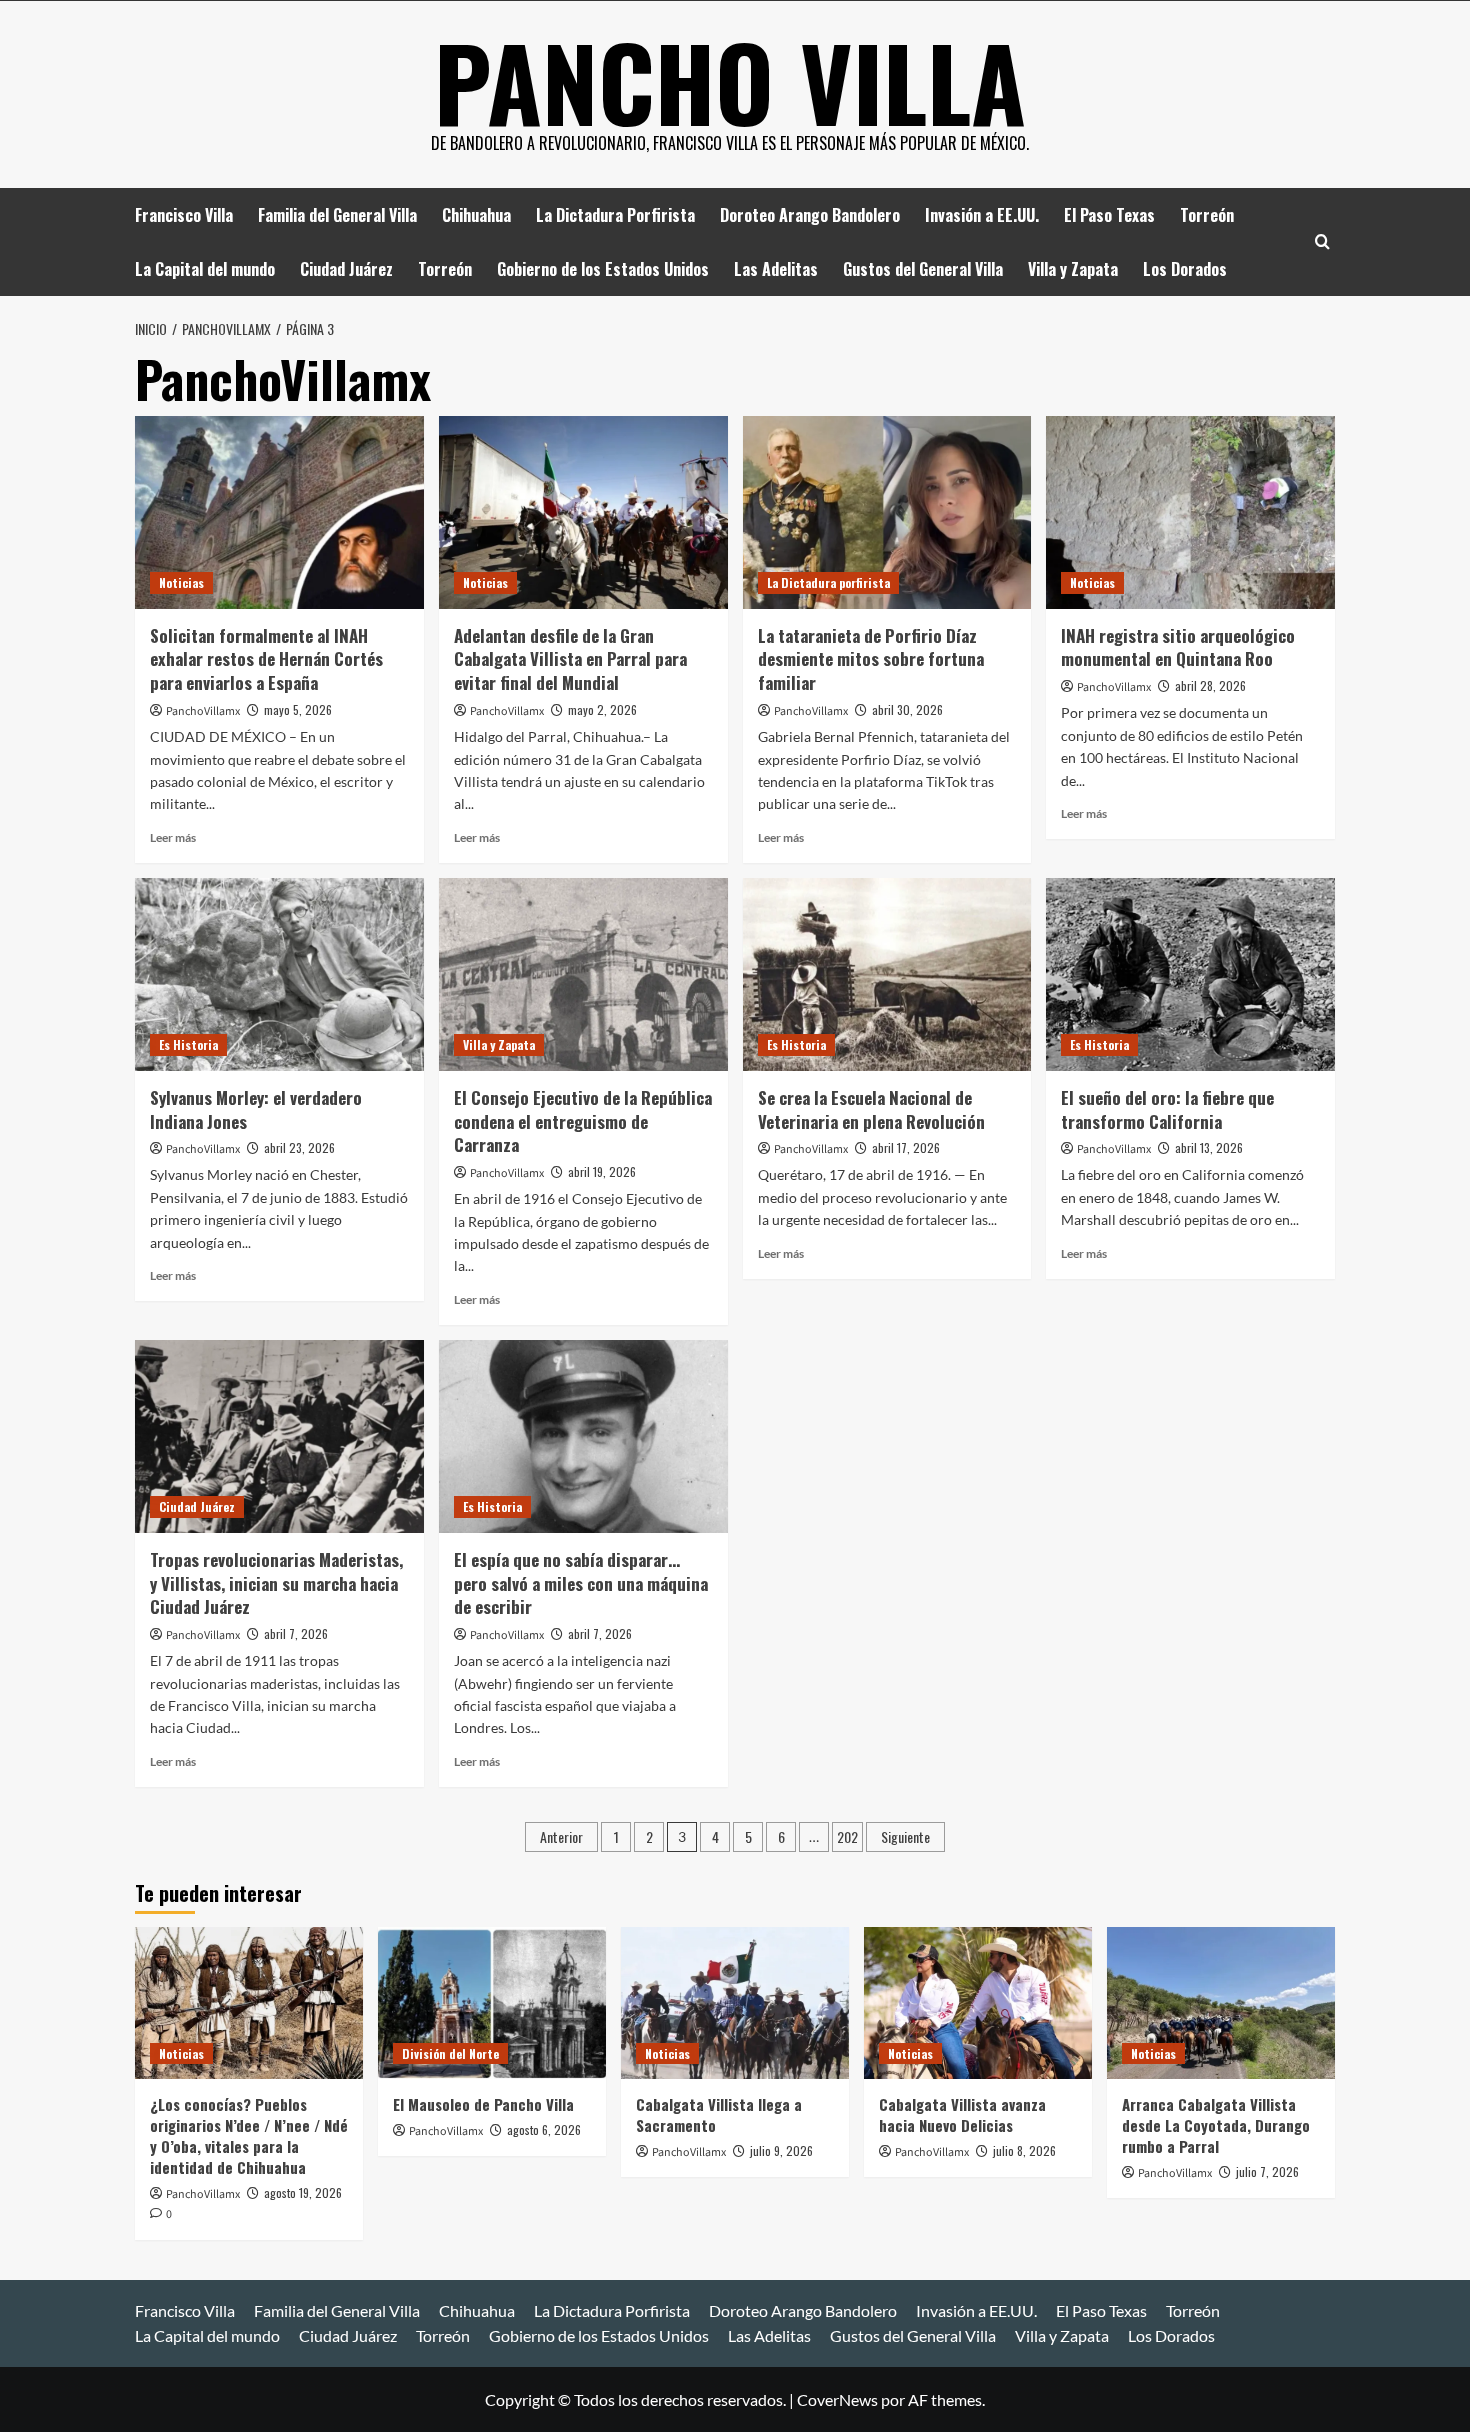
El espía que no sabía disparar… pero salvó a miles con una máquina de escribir (581, 1583)
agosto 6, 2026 (544, 2129)
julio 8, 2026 (1024, 2150)
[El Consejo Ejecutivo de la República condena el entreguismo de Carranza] (583, 974)
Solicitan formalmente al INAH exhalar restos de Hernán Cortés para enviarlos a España (266, 659)
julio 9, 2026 (781, 2150)
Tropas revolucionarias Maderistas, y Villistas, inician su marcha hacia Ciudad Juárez (276, 1583)
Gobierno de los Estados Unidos (603, 269)
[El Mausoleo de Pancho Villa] (492, 2003)
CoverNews (837, 2399)
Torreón (1207, 215)
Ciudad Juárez (346, 269)
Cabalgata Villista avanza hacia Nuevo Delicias (962, 2114)
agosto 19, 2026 (303, 2192)
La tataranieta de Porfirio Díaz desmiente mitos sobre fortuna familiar (871, 659)
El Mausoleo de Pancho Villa (483, 2104)
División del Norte (450, 2053)
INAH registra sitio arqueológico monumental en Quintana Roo (1178, 647)
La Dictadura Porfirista (615, 215)
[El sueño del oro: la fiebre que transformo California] (1190, 974)
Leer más (173, 837)
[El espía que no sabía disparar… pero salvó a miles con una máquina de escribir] (583, 1436)
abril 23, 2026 (299, 1147)
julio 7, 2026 (1267, 2171)
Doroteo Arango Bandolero (810, 215)
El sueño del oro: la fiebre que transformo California (1167, 1109)
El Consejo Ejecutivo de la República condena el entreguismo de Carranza (583, 1121)
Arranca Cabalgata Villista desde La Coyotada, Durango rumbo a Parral (1216, 2125)
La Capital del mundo (205, 269)
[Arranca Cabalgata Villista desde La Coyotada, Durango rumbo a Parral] (1221, 2003)
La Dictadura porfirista (828, 582)
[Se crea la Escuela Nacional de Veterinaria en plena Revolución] (887, 974)
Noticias (181, 582)
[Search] (1322, 241)
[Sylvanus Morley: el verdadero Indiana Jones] (279, 974)
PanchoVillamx (203, 711)
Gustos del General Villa (923, 269)
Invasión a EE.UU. (982, 215)
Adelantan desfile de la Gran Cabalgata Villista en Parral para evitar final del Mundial (570, 659)
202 (847, 1836)
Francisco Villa (184, 215)
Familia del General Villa (337, 215)
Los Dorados (1185, 269)
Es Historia (188, 1044)
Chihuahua (476, 215)
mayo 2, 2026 (602, 709)
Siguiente (905, 1836)
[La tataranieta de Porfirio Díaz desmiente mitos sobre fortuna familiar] (887, 512)
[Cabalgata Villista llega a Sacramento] (735, 2003)
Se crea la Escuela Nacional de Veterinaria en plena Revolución (871, 1109)
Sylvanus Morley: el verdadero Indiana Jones (256, 1109)
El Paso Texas (1109, 215)
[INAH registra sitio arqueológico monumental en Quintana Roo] (1190, 512)
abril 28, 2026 (1210, 685)
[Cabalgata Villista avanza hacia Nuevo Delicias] (978, 2003)
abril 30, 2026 (907, 709)
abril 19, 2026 (602, 1171)
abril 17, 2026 (906, 1147)
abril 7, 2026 (296, 1633)
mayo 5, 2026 (298, 709)
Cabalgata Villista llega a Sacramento (719, 2114)
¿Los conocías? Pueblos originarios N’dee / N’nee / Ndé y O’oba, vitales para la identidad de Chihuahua (249, 2135)
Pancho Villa (730, 81)
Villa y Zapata (1073, 269)
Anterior (561, 1836)
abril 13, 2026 (1209, 1147)
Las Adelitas (776, 269)
